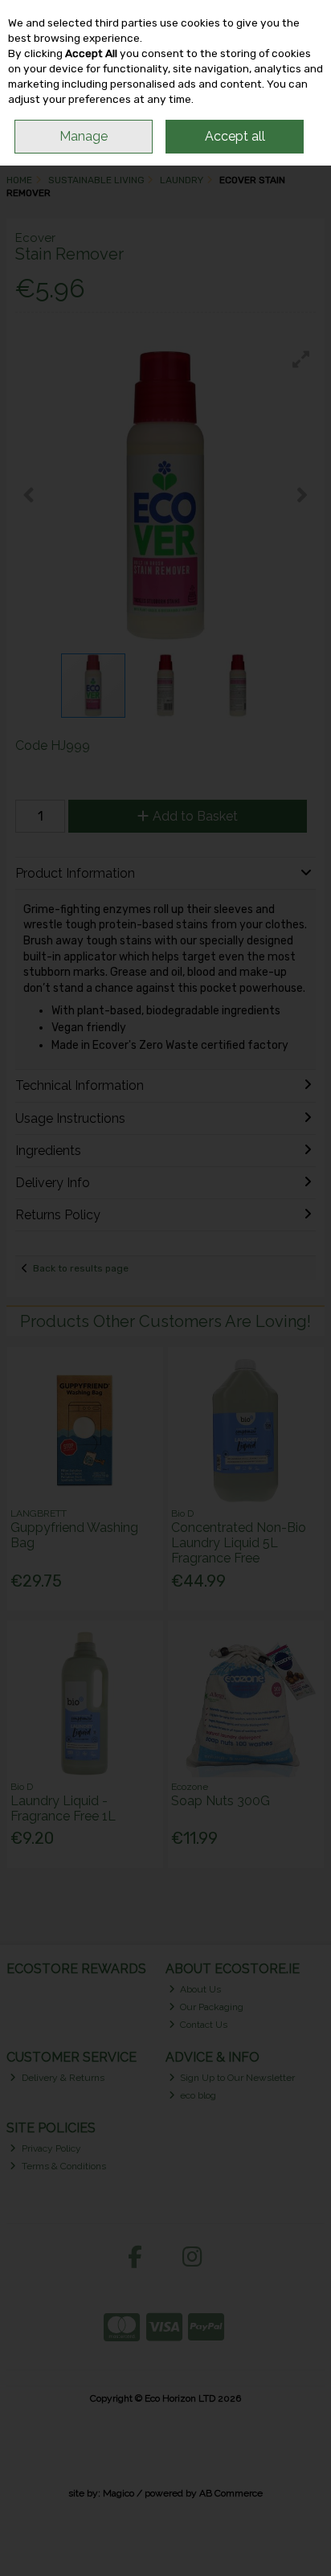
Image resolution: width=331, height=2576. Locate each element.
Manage (84, 136)
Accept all (235, 136)
